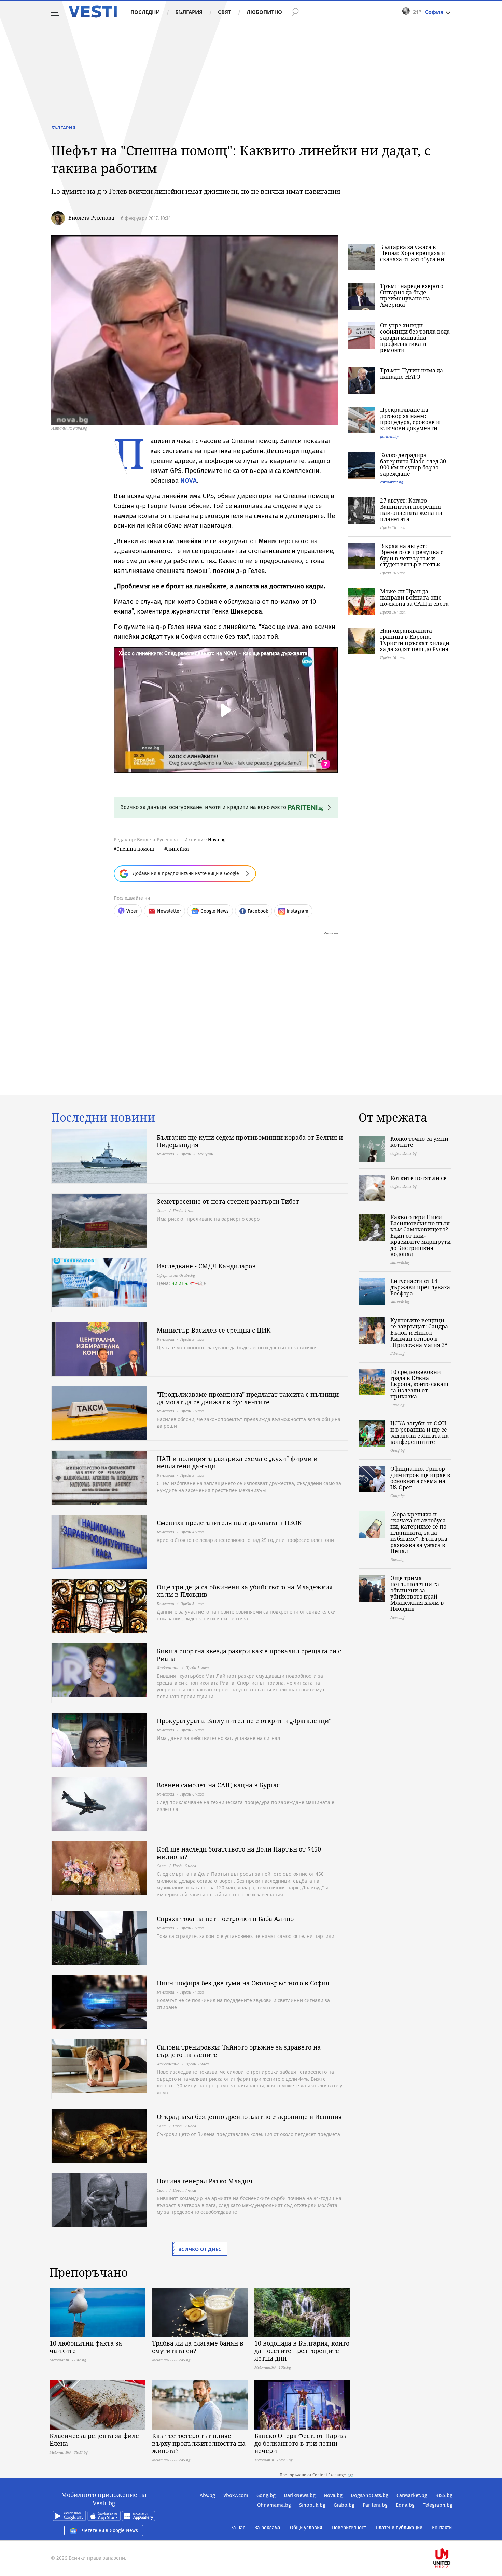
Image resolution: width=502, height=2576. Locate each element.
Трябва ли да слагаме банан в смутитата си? (198, 2347)
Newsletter (169, 911)
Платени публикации (399, 2528)
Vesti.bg (93, 12)
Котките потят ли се (419, 1178)
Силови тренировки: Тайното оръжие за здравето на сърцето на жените (239, 2051)
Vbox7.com (236, 2495)
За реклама (268, 2528)
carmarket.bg (392, 482)
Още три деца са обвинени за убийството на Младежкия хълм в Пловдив (245, 1591)
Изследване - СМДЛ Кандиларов (206, 1266)
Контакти (442, 2528)
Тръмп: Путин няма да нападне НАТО (412, 374)
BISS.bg (444, 2495)
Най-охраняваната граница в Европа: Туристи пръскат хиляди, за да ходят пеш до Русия (415, 640)
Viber (132, 911)
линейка (178, 849)
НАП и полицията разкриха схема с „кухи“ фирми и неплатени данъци (237, 1462)
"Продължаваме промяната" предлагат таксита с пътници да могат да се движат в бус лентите (248, 1398)
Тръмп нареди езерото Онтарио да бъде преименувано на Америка (412, 295)
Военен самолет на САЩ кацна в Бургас (218, 1785)
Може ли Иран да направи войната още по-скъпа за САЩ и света (414, 597)
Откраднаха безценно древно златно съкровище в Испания (249, 2117)
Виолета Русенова (91, 217)
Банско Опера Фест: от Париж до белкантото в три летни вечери (301, 2443)
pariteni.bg (389, 437)
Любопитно (264, 12)
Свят (225, 12)
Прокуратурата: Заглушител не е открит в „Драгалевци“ (244, 1721)
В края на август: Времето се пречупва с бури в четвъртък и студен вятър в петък (412, 555)
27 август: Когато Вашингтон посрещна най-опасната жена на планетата (411, 510)
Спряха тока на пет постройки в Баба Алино (225, 1919)
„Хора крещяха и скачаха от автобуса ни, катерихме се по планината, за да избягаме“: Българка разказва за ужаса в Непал (419, 1533)
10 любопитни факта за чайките (86, 2347)
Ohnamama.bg (274, 2505)
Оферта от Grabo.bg (176, 1275)
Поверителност (349, 2528)
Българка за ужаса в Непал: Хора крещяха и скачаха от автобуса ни (413, 253)
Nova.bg (217, 840)
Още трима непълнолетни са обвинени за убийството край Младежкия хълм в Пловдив (417, 1593)
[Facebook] (452, 2536)
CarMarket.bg (412, 2495)
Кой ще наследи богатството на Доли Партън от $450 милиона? (239, 1853)
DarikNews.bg (300, 2495)
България (189, 12)
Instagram (297, 911)
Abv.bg (207, 2495)
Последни (145, 12)
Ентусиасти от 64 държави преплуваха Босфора (420, 1287)
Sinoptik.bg (312, 2505)
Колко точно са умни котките (419, 1142)
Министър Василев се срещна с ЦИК (214, 1330)
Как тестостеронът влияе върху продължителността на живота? (199, 2443)
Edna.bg (405, 2505)
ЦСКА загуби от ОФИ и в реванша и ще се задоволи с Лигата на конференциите (420, 1433)
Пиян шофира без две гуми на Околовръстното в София (243, 1983)
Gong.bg (266, 2495)
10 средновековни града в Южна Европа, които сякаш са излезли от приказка (419, 1384)
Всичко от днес (200, 2249)
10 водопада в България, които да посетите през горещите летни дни (302, 2351)
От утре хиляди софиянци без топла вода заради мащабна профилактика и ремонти (415, 338)
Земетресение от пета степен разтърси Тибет (228, 1201)
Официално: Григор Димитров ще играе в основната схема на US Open (420, 1478)
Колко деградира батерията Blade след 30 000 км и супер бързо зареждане (413, 464)
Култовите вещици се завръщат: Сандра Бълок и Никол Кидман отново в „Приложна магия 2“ (419, 1333)
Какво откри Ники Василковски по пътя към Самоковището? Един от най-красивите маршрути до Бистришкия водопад (421, 1236)
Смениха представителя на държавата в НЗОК (229, 1523)
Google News (215, 911)
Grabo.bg (344, 2505)
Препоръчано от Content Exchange (313, 2475)
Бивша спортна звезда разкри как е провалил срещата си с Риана (249, 1655)
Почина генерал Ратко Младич (205, 2181)
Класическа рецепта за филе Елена (94, 2439)
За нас (238, 2528)
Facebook (258, 911)
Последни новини (103, 1117)
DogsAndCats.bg (369, 2495)
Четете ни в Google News (110, 2530)
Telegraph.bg (438, 2505)
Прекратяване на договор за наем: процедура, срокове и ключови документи (410, 419)
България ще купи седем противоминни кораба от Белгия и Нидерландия (250, 1141)
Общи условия (306, 2528)
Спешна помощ (135, 849)
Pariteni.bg (375, 2505)
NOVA (189, 481)
